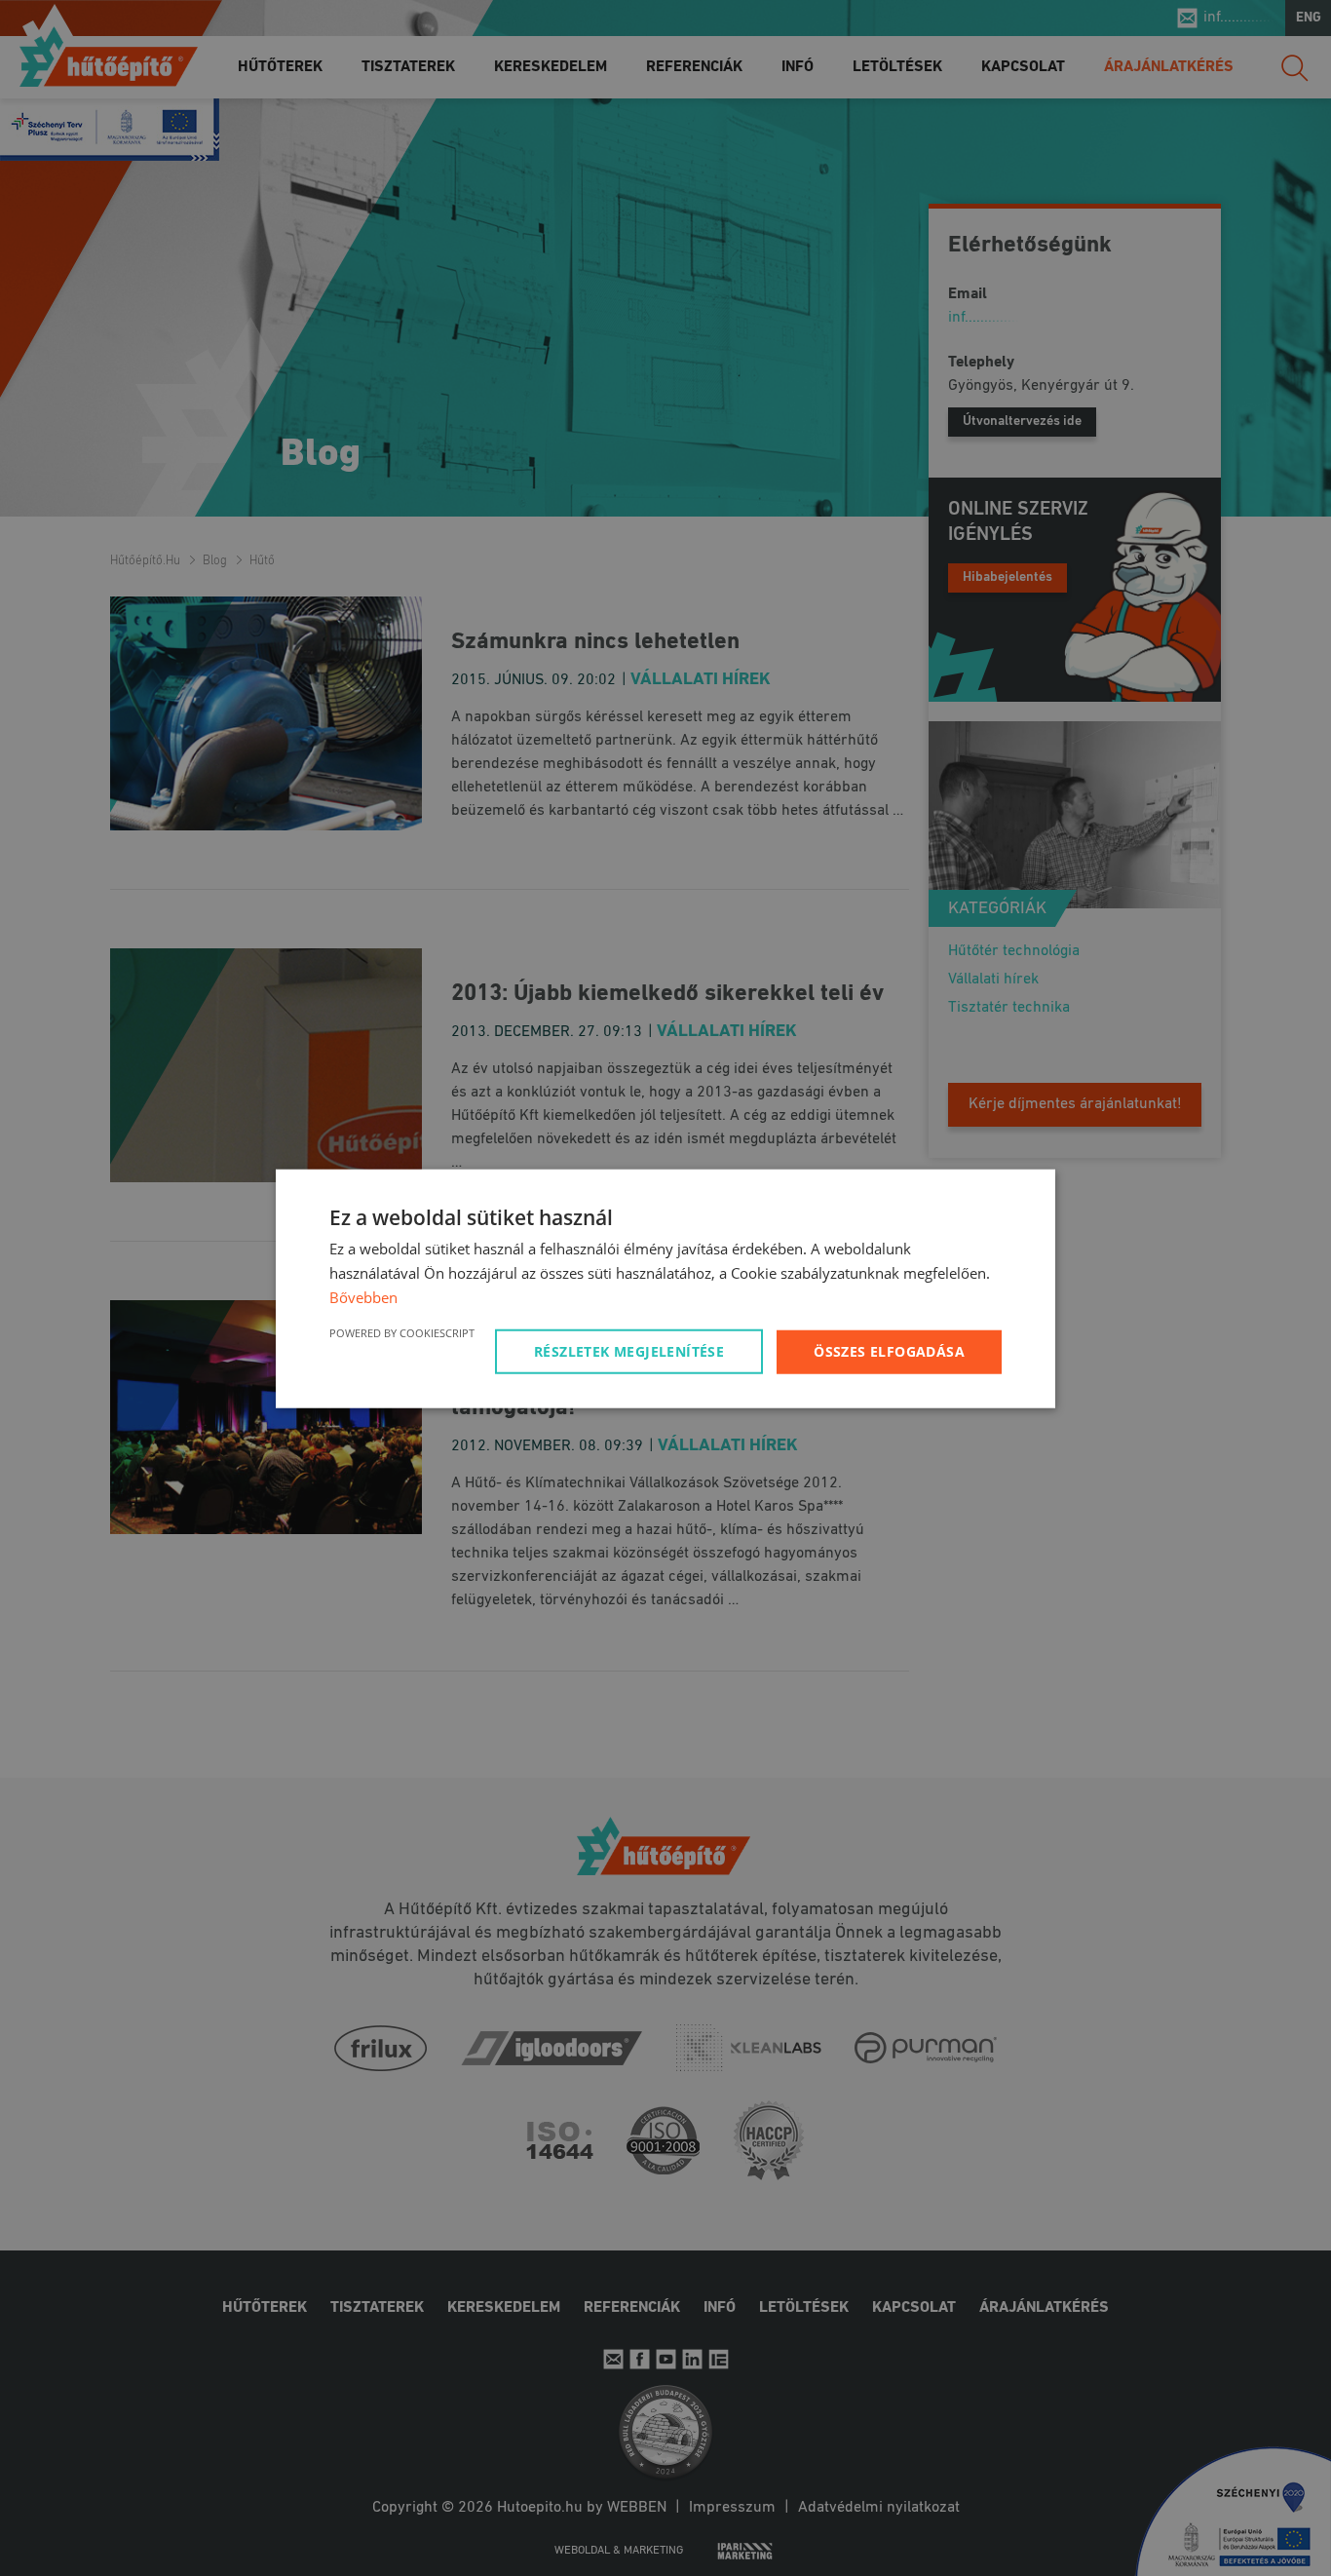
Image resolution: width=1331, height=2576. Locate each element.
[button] (632, 1351)
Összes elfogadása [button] (889, 1350)
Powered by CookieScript (402, 1332)
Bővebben (363, 1296)
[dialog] (665, 1288)
